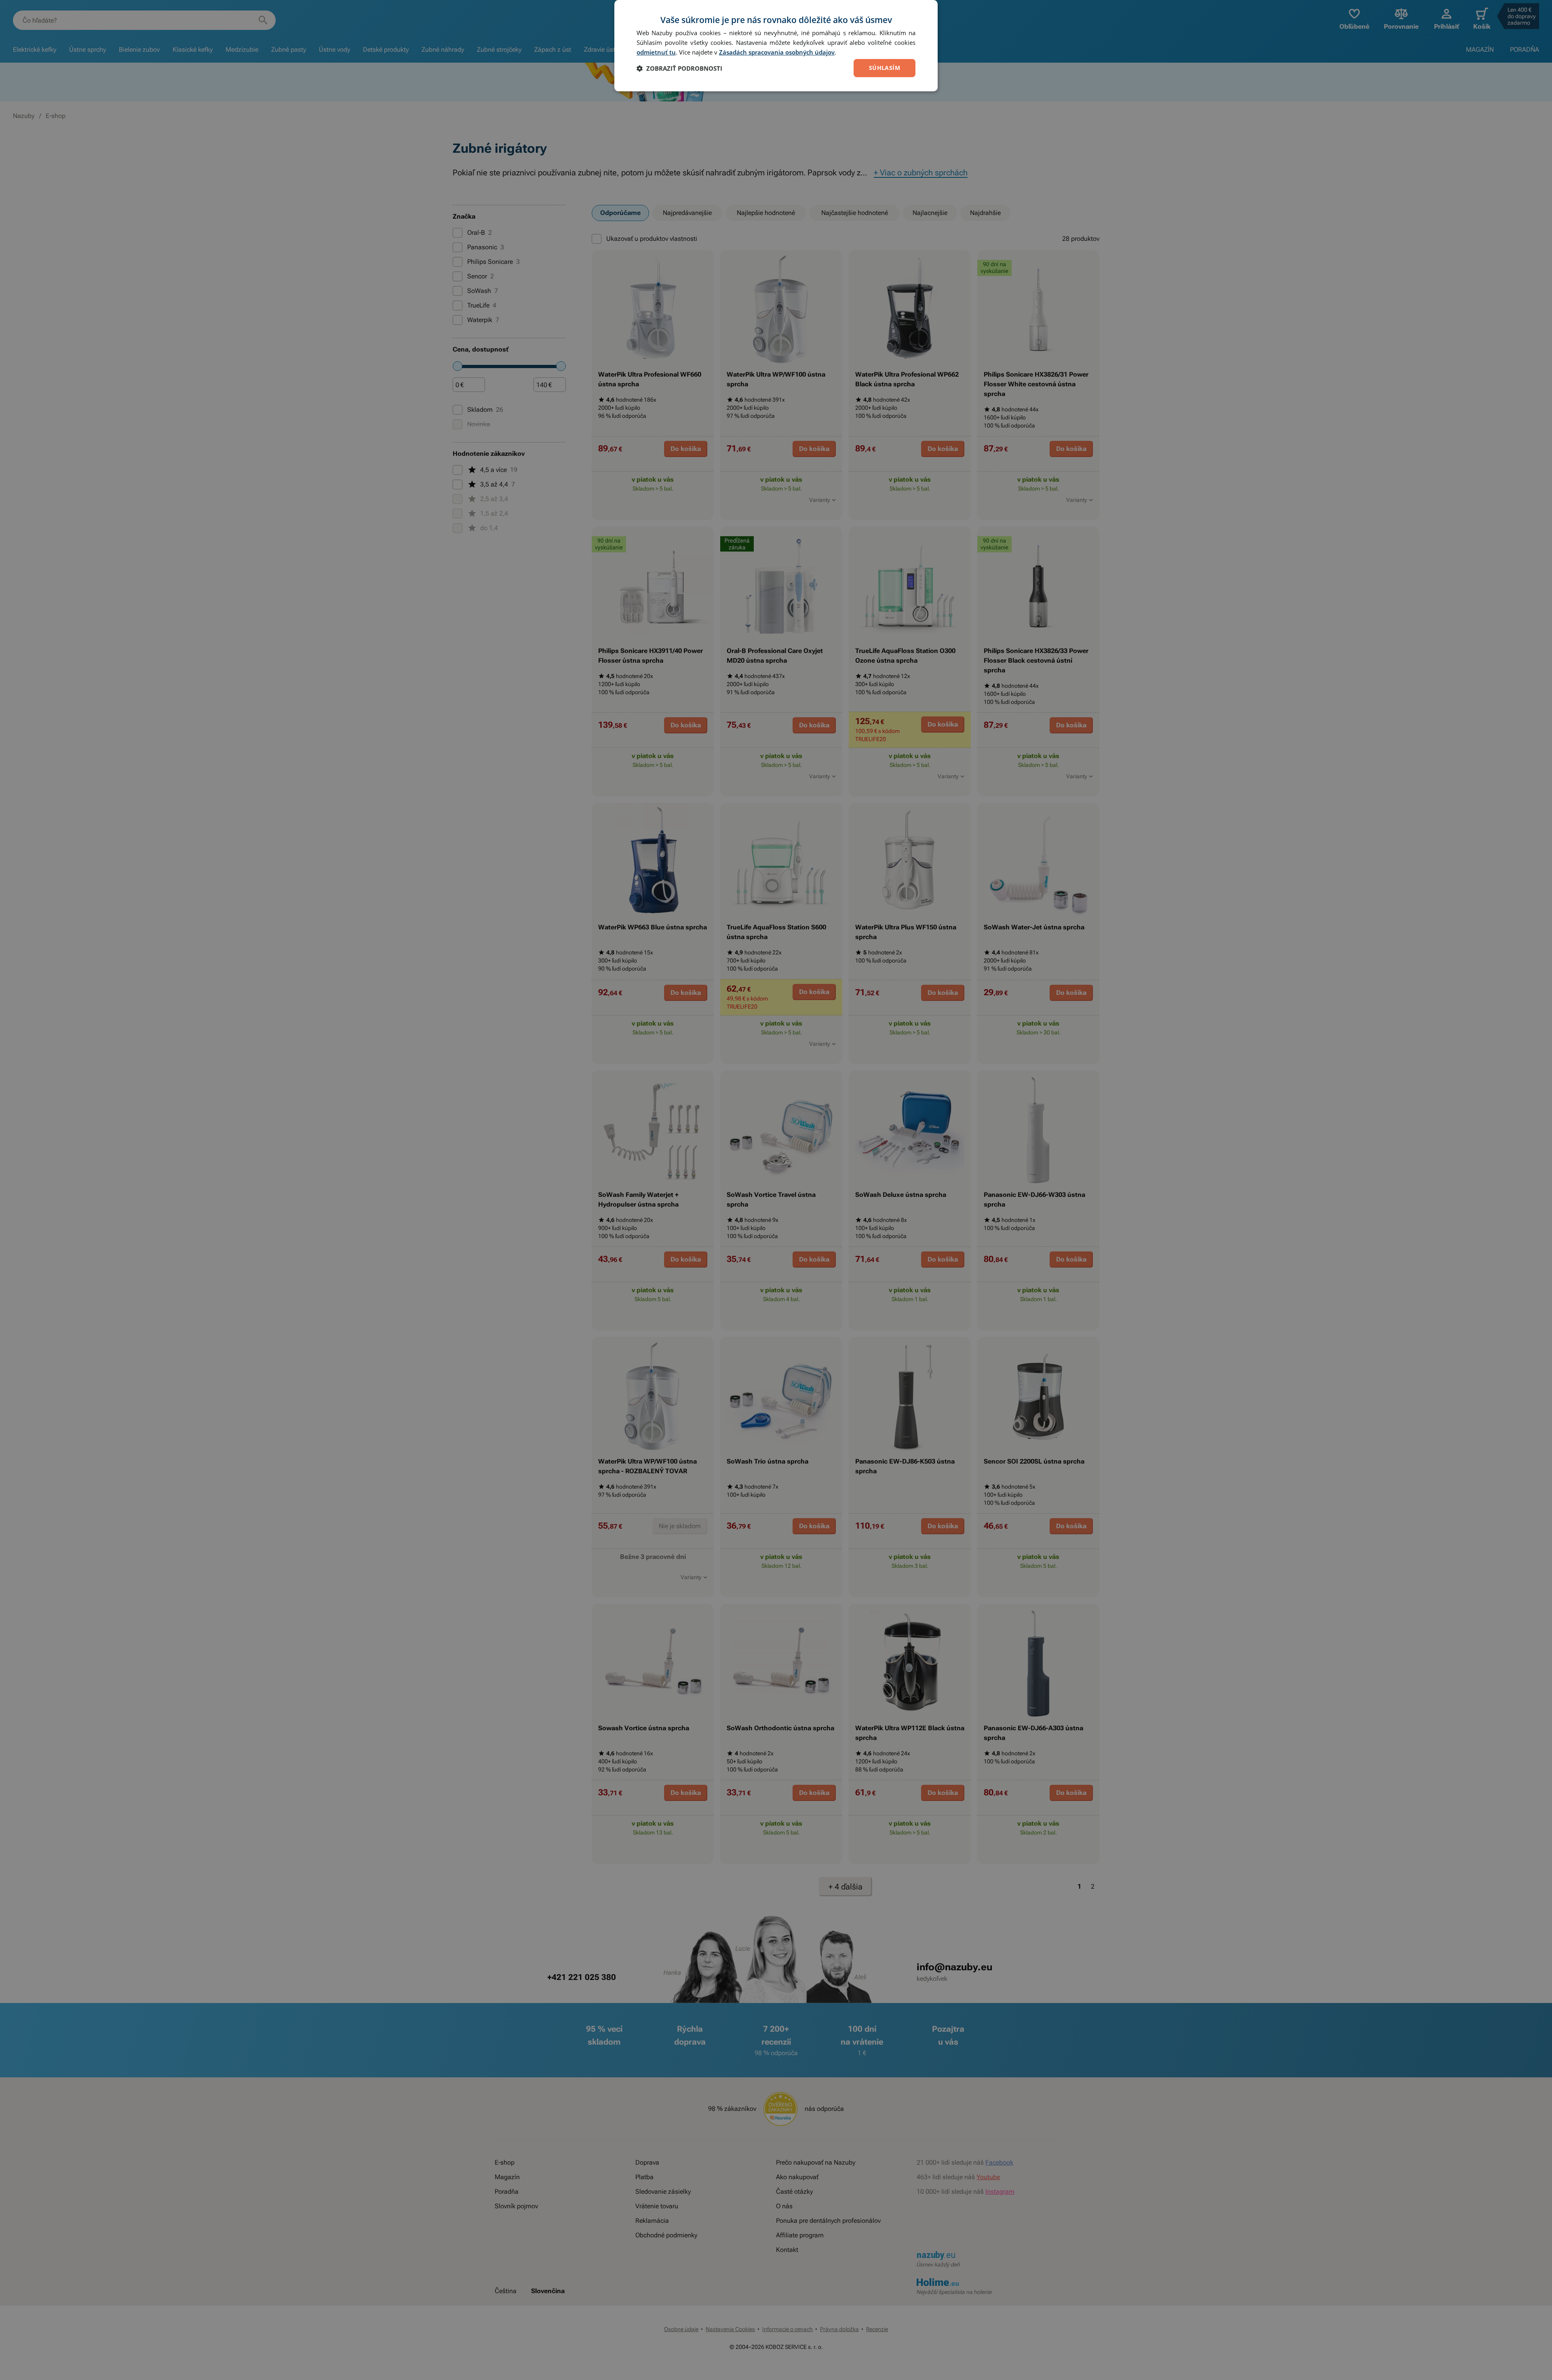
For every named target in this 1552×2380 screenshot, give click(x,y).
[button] (679, 68)
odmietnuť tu (656, 52)
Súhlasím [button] (885, 68)
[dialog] (776, 46)
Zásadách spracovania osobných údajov (777, 52)
